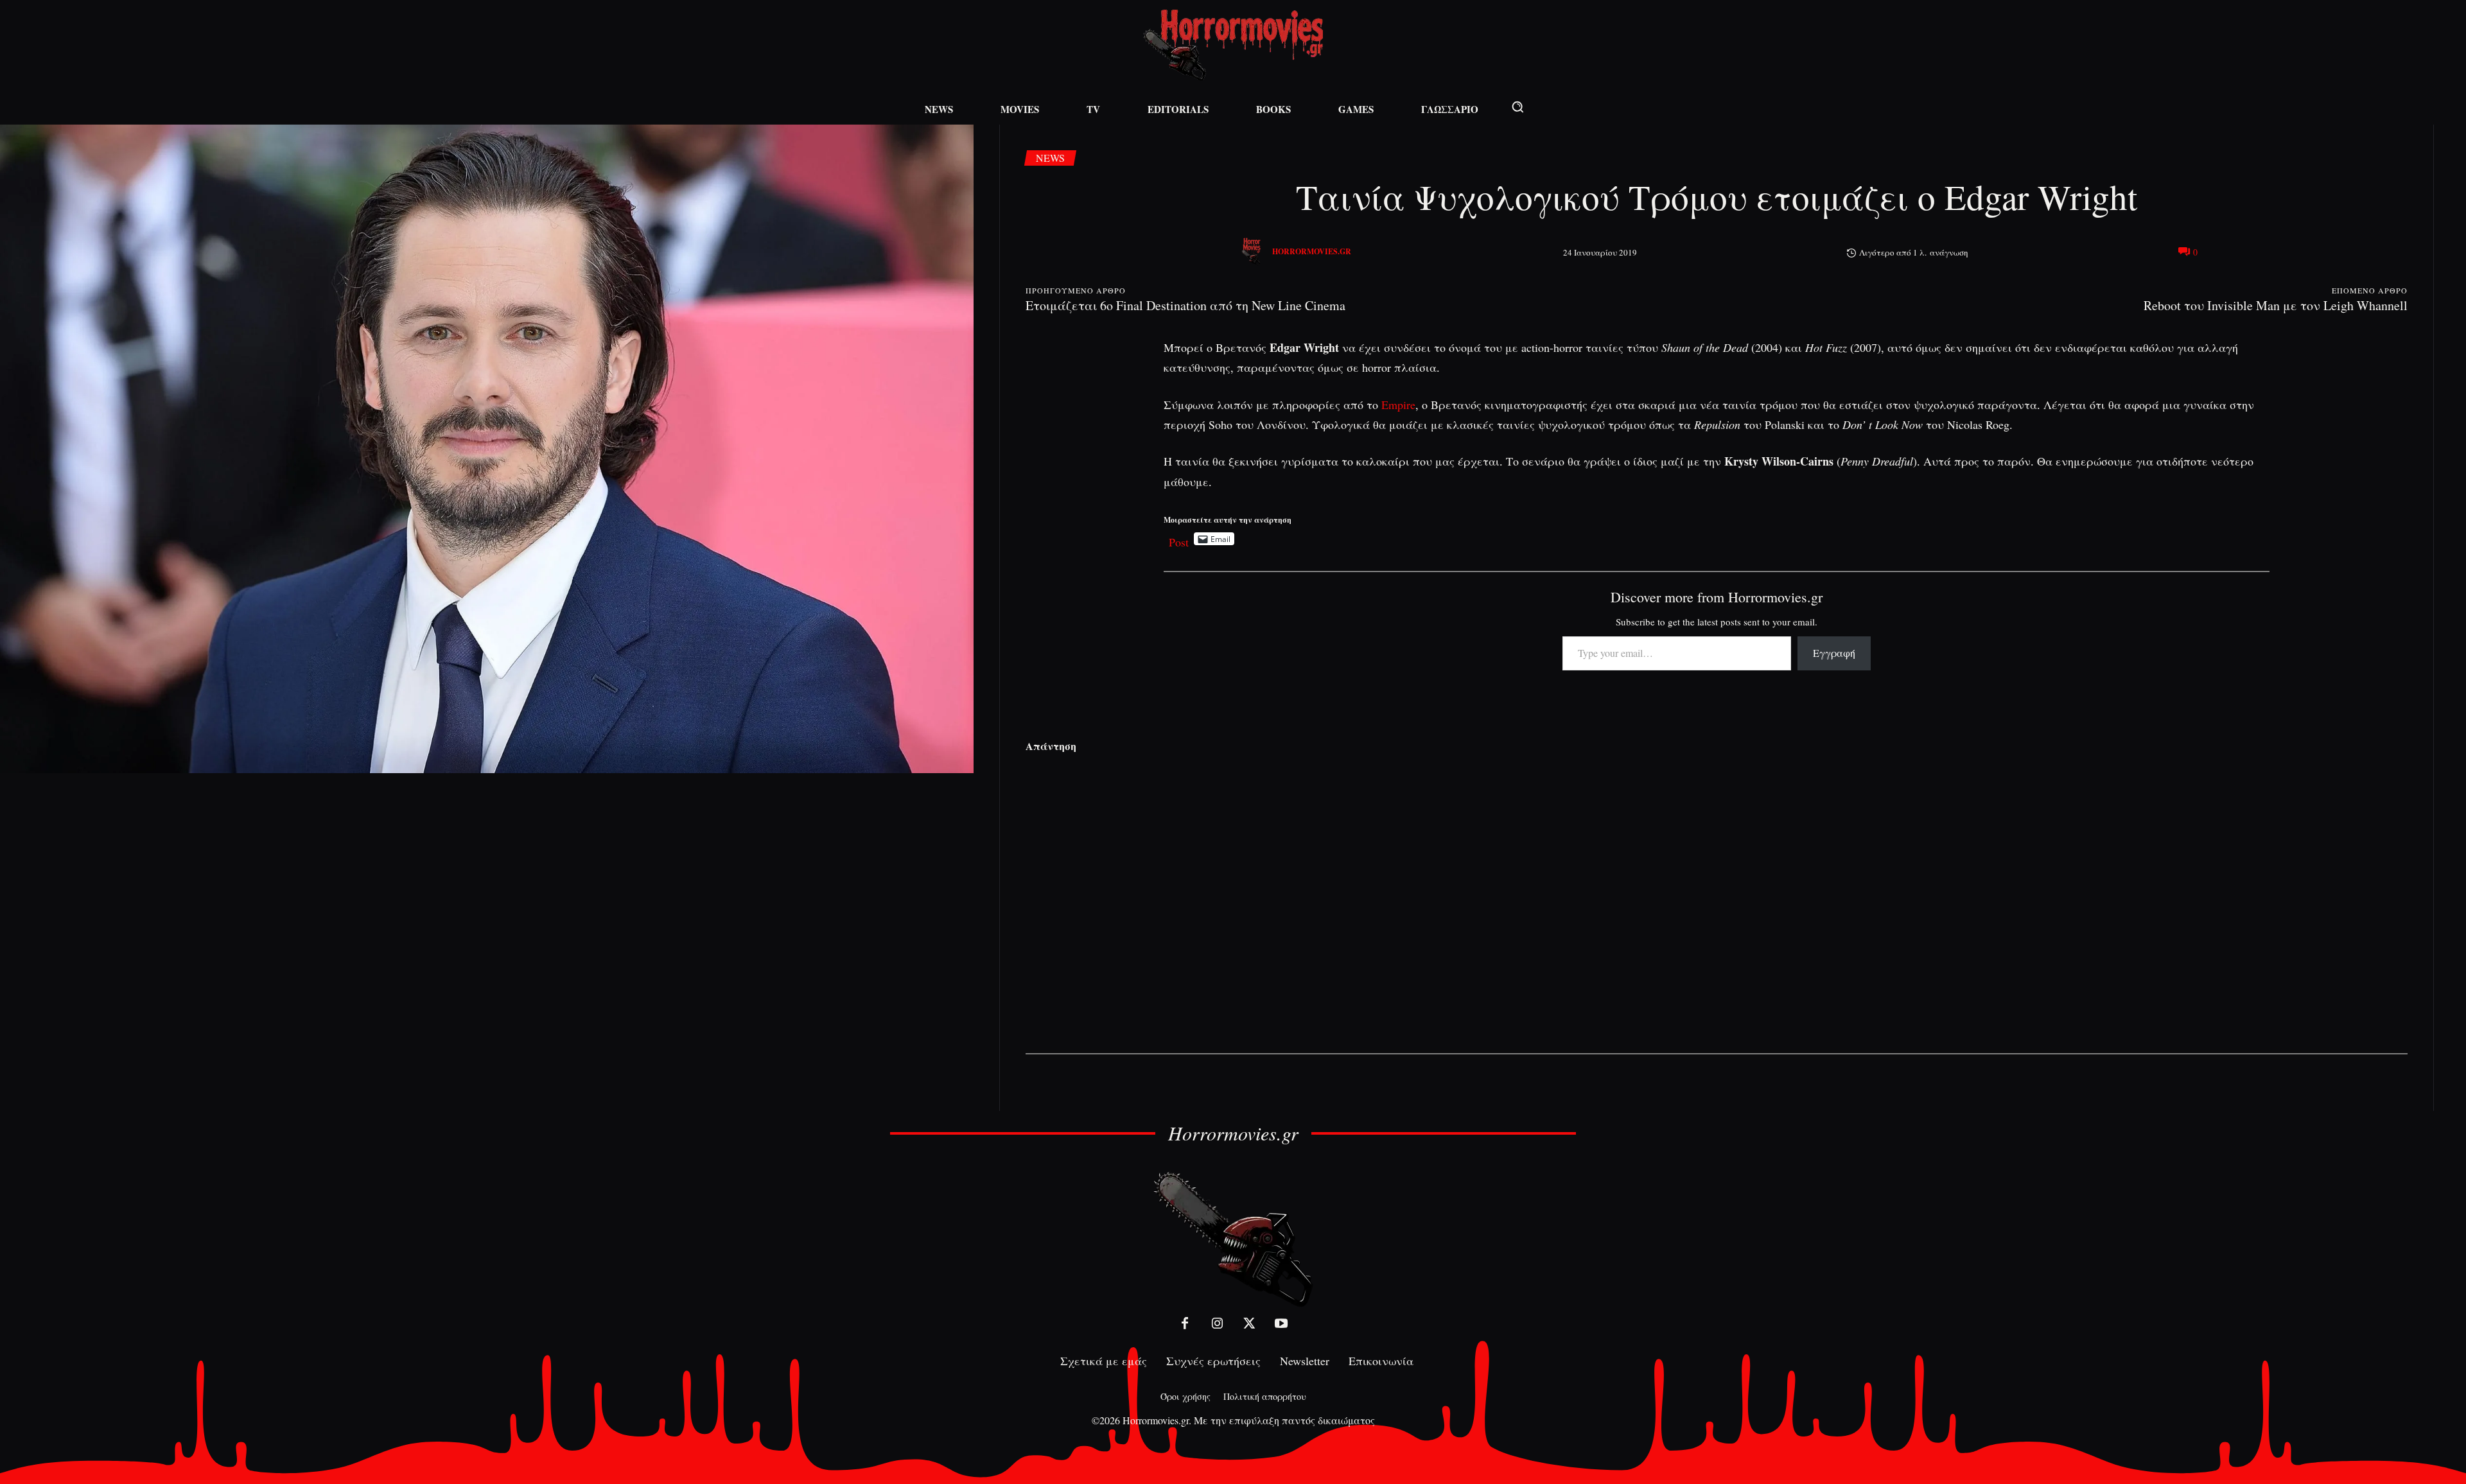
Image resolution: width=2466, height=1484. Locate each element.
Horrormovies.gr (1312, 251)
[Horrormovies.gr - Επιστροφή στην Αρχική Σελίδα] (1233, 45)
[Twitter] (1249, 1323)
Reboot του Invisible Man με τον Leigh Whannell (2276, 305)
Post (1179, 539)
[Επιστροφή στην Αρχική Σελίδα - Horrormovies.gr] (1233, 1238)
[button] (1517, 107)
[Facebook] (1185, 1323)
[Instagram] (1217, 1323)
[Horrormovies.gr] (1253, 252)
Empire (1398, 405)
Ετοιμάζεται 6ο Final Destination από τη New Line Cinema (1185, 305)
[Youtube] (1281, 1323)
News (1050, 158)
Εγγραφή (1834, 653)
